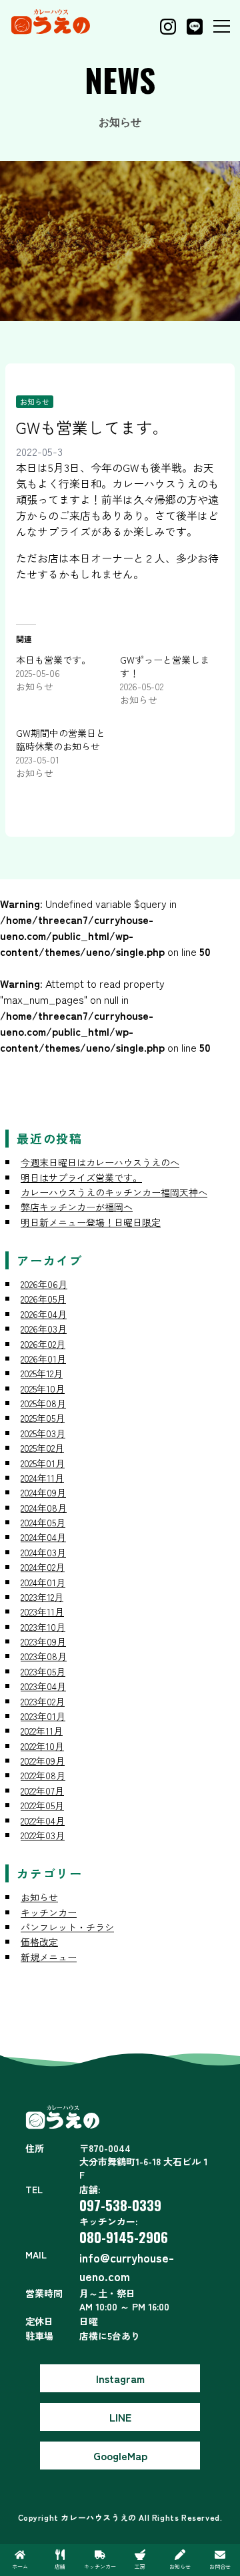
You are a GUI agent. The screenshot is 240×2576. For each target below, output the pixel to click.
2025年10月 (43, 1389)
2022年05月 (42, 1805)
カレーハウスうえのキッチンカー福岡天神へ (114, 1192)
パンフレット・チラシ (67, 1927)
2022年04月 (43, 1821)
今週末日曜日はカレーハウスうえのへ (100, 1162)
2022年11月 (42, 1731)
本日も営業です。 (53, 660)
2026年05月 (43, 1299)
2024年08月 (44, 1508)
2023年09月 (43, 1641)
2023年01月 (43, 1716)
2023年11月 (42, 1611)
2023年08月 (44, 1656)
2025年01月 (43, 1463)
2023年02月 (43, 1701)
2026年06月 (44, 1284)
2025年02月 (42, 1448)
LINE (120, 2417)
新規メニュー (49, 1957)
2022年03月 (43, 1835)
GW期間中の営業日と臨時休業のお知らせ (61, 740)
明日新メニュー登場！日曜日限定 (91, 1222)
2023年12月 (42, 1597)
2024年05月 (43, 1522)
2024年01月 (43, 1582)
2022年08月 (43, 1775)
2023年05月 (43, 1671)
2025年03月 (43, 1433)
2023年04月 (43, 1686)
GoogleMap (120, 2456)
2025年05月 (43, 1418)
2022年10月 (42, 1746)
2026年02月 (43, 1344)
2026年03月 (44, 1329)
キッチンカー (49, 1912)
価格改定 (39, 1942)
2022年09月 (43, 1761)
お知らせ (35, 401)
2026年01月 (43, 1359)
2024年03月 (43, 1552)
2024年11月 (42, 1478)
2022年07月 (42, 1791)
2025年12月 (42, 1373)
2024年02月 (43, 1567)
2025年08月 (43, 1403)
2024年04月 (43, 1537)
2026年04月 (44, 1314)
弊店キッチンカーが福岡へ (77, 1207)
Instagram (120, 2378)
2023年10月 (43, 1627)
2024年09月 (43, 1492)
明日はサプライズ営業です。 (81, 1178)
